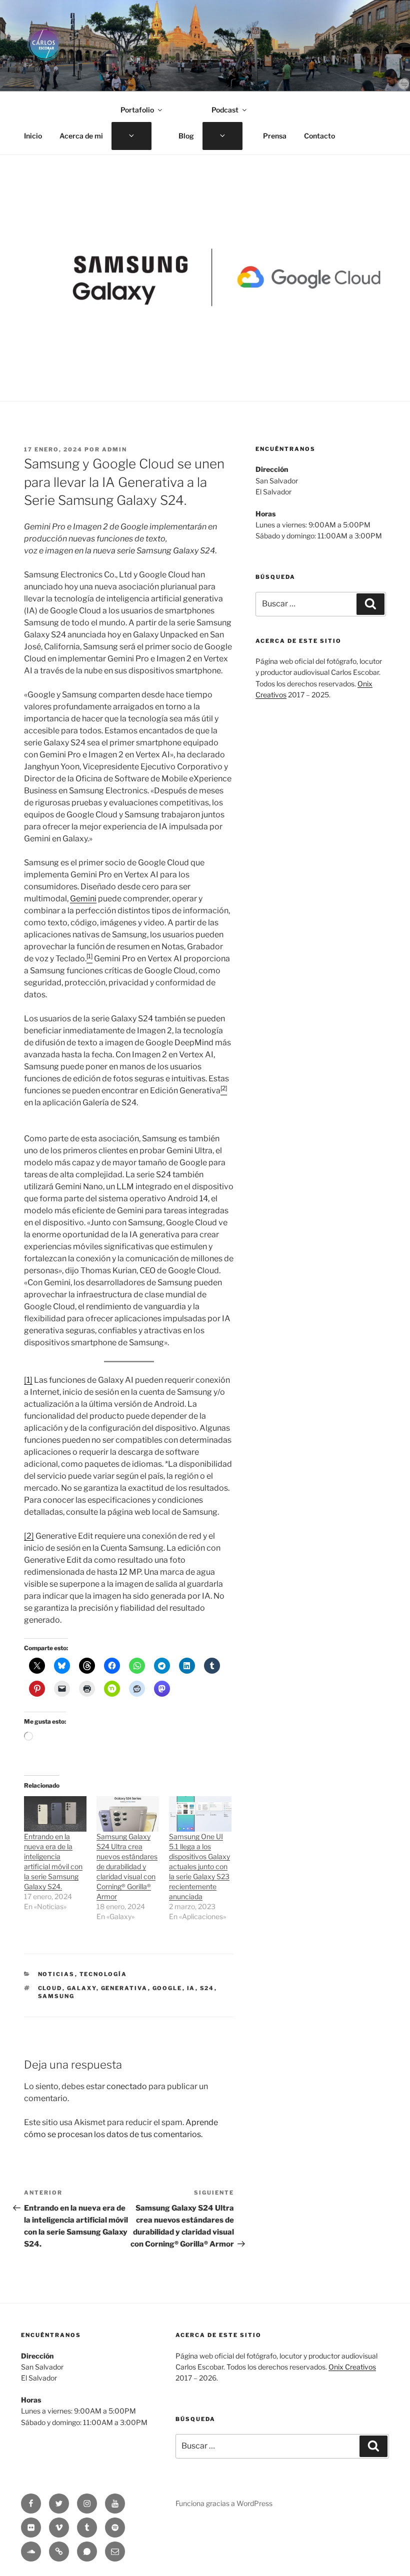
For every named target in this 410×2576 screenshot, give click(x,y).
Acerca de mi (81, 136)
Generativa (124, 1988)
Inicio (33, 136)
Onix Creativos (352, 2367)
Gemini (83, 899)
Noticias (56, 1974)
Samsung (56, 1996)
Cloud (50, 1988)
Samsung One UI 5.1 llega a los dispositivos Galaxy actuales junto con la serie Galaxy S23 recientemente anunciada (199, 1866)
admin (114, 449)
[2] (29, 1536)
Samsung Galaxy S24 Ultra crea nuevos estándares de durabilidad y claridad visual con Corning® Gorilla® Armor (127, 1866)
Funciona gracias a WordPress (224, 2503)
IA (191, 1988)
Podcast (225, 110)
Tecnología (103, 1974)
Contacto (319, 136)
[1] (28, 1380)
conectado (127, 2086)
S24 (207, 1988)
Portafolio (137, 110)
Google (167, 1988)
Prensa (275, 136)
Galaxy (82, 1988)
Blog (186, 136)
